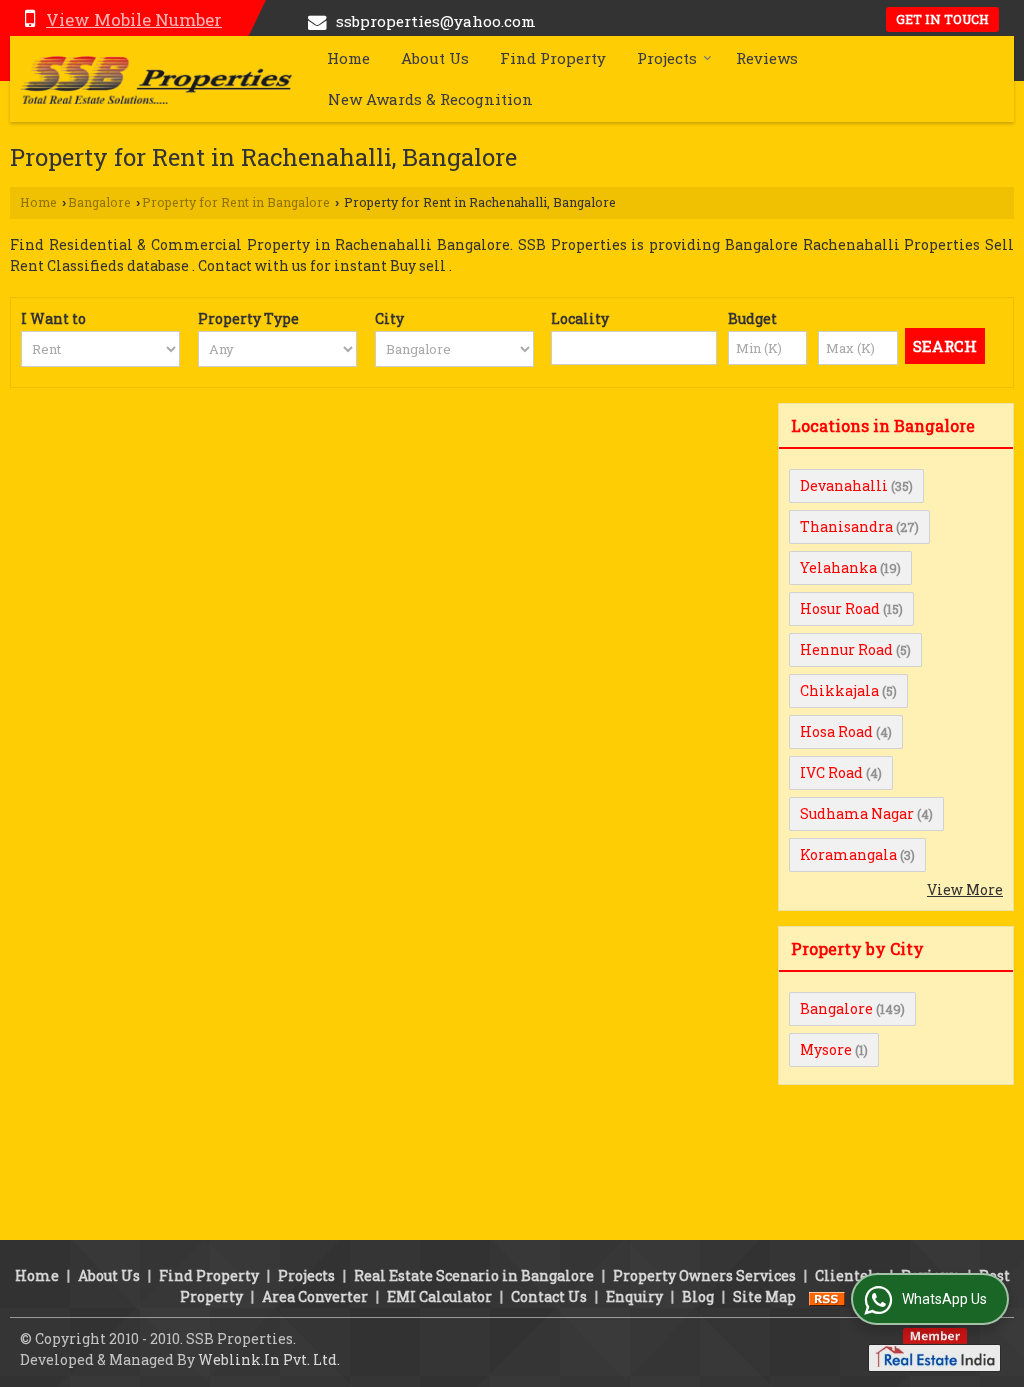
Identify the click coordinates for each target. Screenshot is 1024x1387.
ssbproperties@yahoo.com (436, 21)
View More (965, 889)
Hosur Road (840, 608)
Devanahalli (844, 485)
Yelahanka (838, 567)
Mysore (826, 1049)
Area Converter (315, 1296)
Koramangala (848, 854)
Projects (667, 58)
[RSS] (827, 1296)
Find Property (553, 58)
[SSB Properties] (156, 79)
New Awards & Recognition (430, 99)
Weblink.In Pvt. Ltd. (269, 1359)
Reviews (767, 58)
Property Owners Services (704, 1275)
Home (348, 58)
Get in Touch (942, 19)
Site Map (764, 1296)
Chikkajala (839, 690)
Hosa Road (836, 731)
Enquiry (634, 1296)
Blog (698, 1296)
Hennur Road (846, 649)
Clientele (848, 1275)
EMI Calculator (439, 1296)
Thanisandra (846, 526)
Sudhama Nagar (857, 813)
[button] (134, 19)
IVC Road (831, 772)
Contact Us (549, 1296)
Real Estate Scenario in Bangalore (474, 1275)
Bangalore (99, 202)
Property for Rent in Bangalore (236, 202)
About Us (435, 58)
